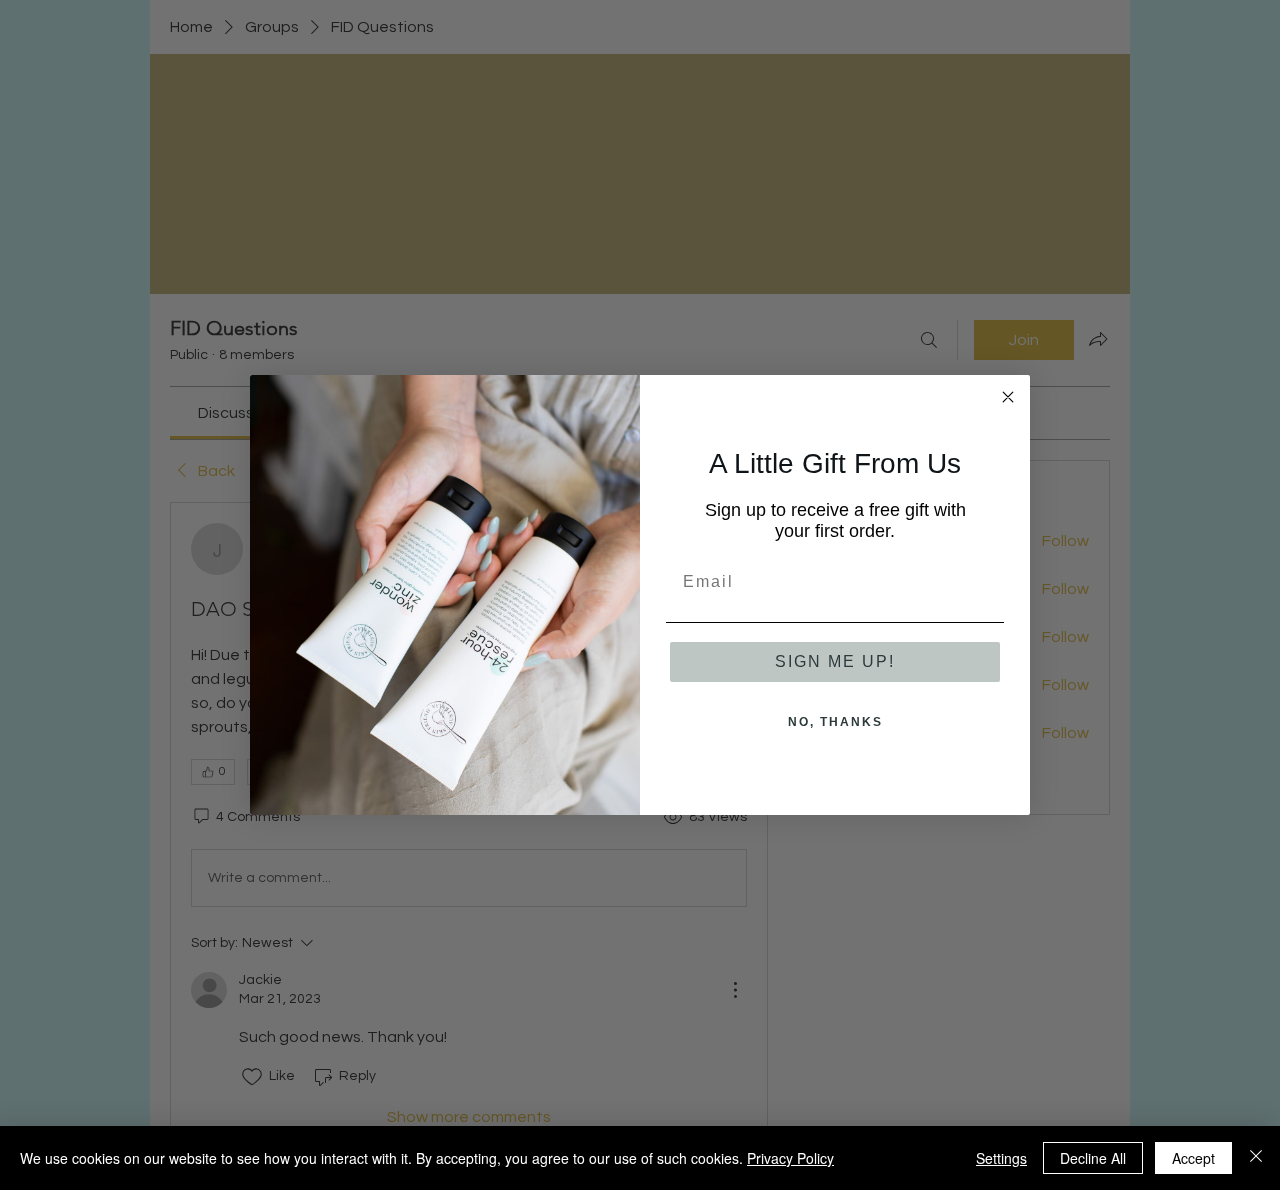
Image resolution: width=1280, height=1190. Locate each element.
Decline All (1093, 1158)
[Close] (1256, 1158)
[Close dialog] (1008, 397)
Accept (1193, 1158)
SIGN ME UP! (835, 661)
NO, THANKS (835, 722)
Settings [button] (1001, 1158)
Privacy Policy (790, 1158)
